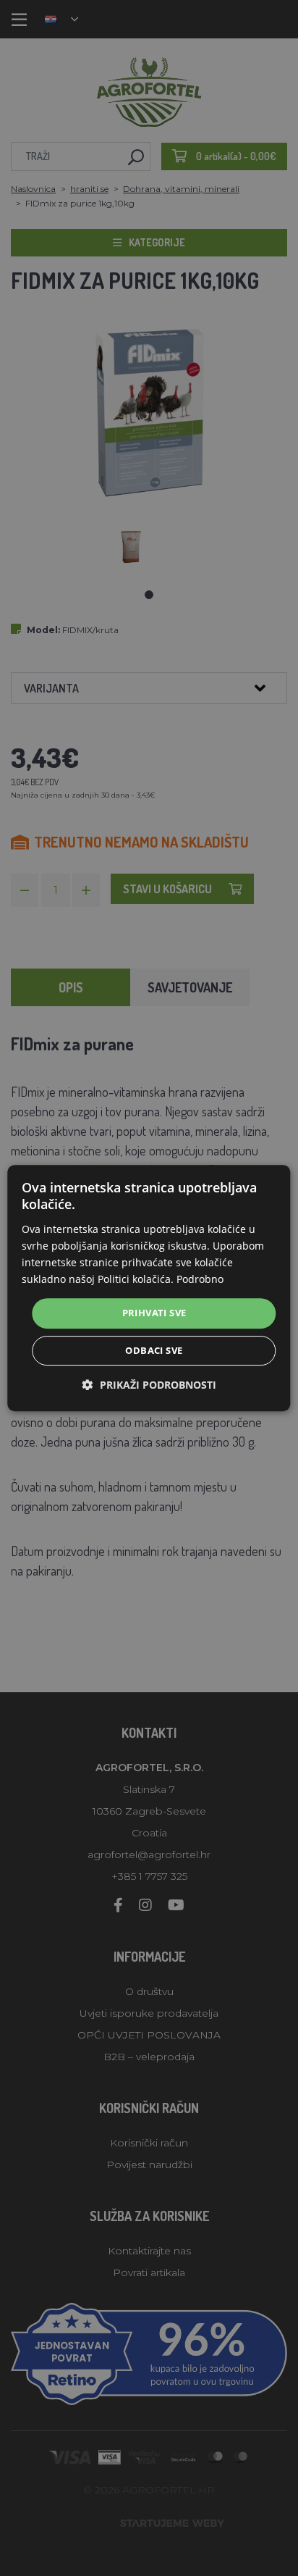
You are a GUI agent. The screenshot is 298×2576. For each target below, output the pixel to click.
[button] (149, 1385)
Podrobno (200, 1279)
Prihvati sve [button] (154, 1313)
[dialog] (149, 1288)
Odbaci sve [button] (154, 1350)
